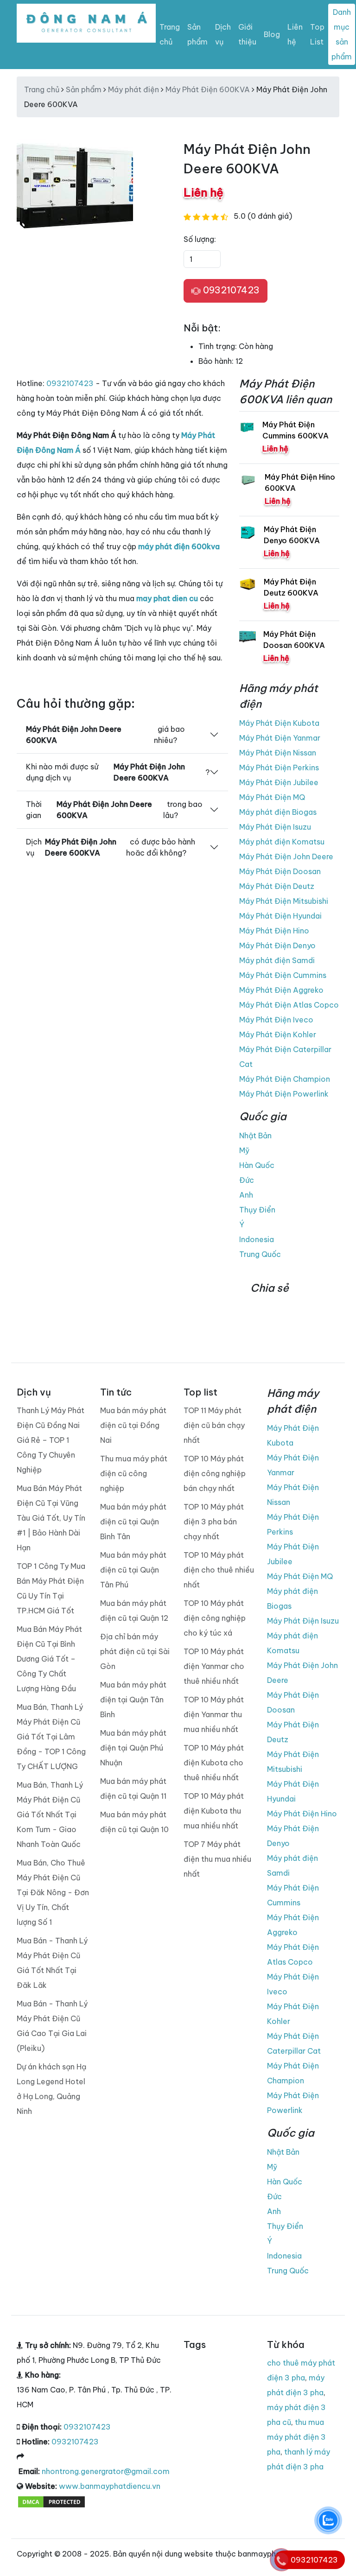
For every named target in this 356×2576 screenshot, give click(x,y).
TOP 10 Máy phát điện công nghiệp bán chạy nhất (215, 1473)
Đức (247, 1180)
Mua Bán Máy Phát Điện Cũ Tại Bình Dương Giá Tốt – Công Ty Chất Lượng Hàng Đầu (49, 1659)
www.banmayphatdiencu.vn (110, 2486)
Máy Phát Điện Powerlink (284, 1094)
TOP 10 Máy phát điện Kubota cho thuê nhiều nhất (214, 1763)
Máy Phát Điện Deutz (277, 886)
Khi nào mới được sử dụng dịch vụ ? (118, 772)
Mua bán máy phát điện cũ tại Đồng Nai (133, 1425)
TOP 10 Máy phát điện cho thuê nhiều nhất (219, 1570)
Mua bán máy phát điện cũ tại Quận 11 (133, 1789)
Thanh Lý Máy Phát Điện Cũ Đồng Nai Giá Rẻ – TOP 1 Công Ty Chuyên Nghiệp (51, 1440)
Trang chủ (170, 34)
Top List (317, 34)
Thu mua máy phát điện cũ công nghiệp (134, 1473)
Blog (272, 34)
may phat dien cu (167, 598)
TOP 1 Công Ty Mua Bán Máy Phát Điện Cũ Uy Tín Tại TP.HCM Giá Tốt (51, 1588)
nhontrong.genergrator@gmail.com (106, 2471)
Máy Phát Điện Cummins (283, 975)
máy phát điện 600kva (179, 546)
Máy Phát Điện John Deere (286, 857)
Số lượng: (200, 239)
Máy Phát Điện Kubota (279, 723)
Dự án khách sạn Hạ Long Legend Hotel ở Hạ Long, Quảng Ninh (51, 2089)
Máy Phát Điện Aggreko (281, 990)
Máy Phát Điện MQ (272, 797)
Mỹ (244, 1150)
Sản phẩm (197, 34)
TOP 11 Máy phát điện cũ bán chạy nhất (214, 1425)
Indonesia (257, 1239)
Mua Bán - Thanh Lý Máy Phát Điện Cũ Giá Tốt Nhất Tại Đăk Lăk (52, 1963)
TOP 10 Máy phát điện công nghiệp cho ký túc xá (215, 1618)
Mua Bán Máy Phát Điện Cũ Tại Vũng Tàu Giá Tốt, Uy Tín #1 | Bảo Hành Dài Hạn (51, 1518)
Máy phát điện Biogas (278, 812)
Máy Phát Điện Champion (285, 1079)
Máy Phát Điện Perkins (279, 768)
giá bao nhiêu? (105, 735)
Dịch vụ (223, 34)
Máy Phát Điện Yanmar (280, 738)
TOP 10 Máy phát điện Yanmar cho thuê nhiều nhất (214, 1666)
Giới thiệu (247, 34)
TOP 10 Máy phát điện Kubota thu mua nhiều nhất (214, 1811)
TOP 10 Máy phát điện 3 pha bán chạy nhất (214, 1522)
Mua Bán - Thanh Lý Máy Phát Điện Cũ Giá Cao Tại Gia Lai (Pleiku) (52, 2026)
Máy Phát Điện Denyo (277, 945)
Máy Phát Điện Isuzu (275, 827)
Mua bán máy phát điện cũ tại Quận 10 (134, 1822)
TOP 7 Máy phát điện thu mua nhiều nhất (217, 1859)
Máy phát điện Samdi (277, 960)
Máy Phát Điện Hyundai (280, 916)
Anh (246, 1195)
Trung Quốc (260, 1254)
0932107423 (230, 290)
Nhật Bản (255, 1136)
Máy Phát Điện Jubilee (279, 782)
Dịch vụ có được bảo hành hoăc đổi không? (111, 847)
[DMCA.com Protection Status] (51, 2501)
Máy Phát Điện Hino (274, 931)
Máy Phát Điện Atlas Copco (289, 1005)
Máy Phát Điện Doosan (280, 871)
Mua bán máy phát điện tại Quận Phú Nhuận (133, 1748)
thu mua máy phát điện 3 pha (296, 2437)
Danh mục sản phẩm (342, 34)
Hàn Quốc (257, 1165)
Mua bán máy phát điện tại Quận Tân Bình (133, 1700)
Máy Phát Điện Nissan (278, 753)
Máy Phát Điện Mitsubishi (284, 901)
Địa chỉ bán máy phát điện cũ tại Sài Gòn (135, 1651)
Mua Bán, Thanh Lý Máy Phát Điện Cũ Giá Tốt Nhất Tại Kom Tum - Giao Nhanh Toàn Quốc (50, 1815)
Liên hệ (295, 34)
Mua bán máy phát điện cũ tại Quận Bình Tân (133, 1522)
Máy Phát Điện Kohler (278, 1034)
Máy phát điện (133, 89)
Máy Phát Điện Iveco (276, 1020)
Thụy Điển (257, 1210)
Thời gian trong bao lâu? (114, 810)
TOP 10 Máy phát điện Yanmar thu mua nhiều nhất (214, 1714)
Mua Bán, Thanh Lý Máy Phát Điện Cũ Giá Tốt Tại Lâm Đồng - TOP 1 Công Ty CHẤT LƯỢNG (51, 1737)
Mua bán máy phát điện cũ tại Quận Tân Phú (133, 1570)
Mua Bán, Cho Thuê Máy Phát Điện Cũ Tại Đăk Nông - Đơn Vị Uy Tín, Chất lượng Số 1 (53, 1892)
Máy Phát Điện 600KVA (208, 89)
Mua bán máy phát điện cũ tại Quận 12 (134, 1611)
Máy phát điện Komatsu (282, 842)
